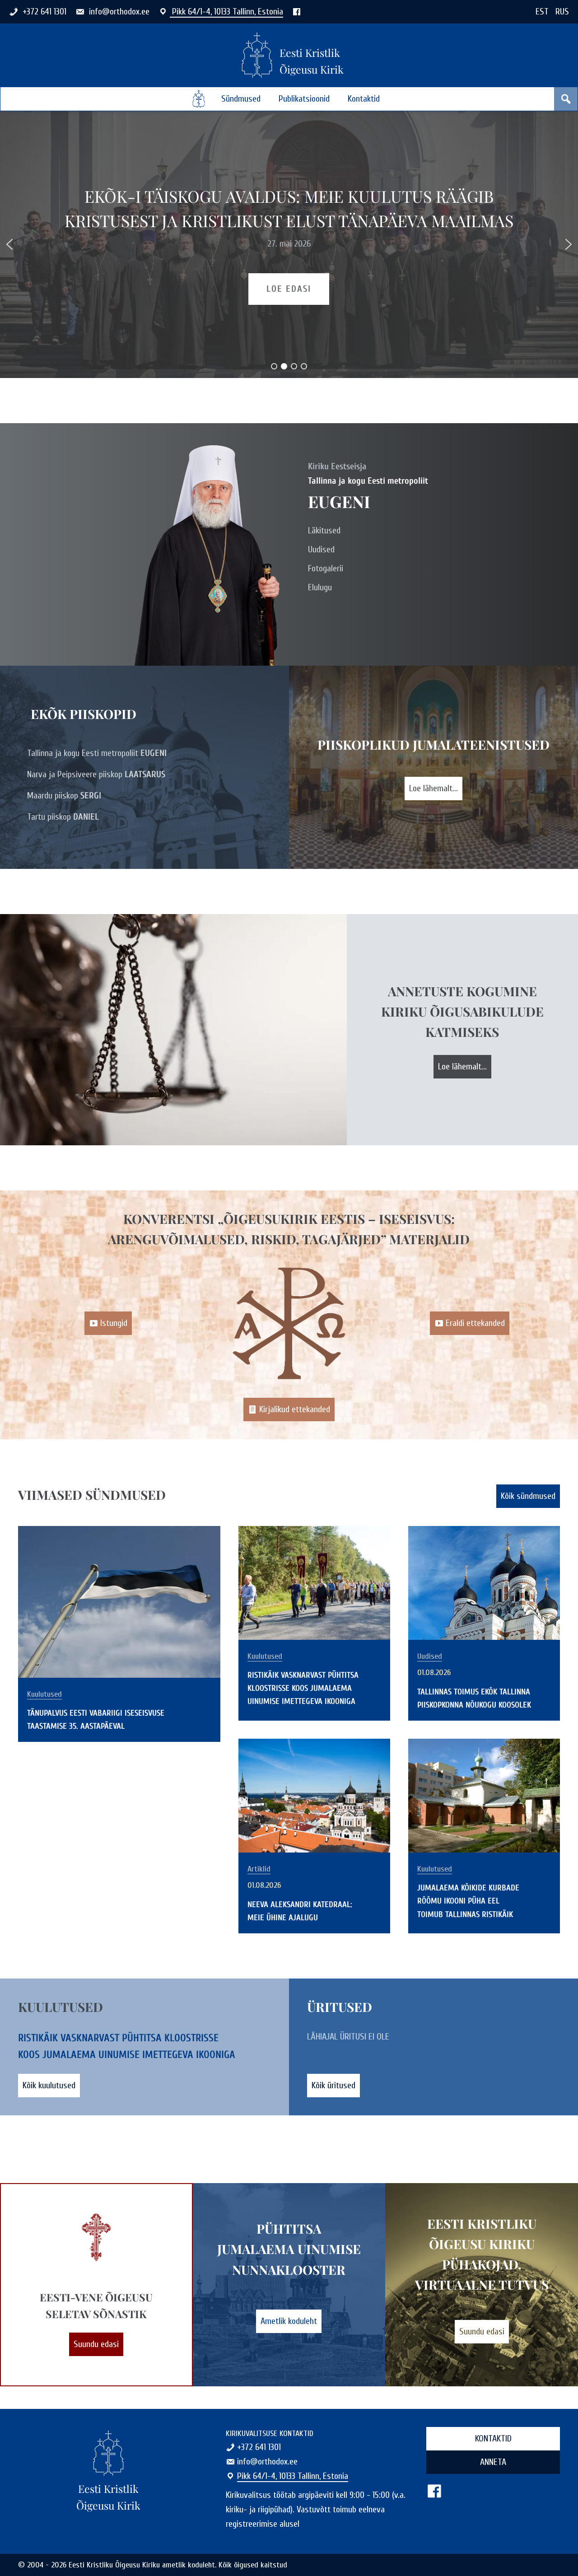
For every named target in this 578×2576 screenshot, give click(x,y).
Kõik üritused (333, 2085)
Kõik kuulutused (49, 2085)
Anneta (493, 2462)
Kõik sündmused (528, 1496)
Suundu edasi (96, 2344)
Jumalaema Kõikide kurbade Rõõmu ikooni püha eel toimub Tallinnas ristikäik (468, 1901)
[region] (289, 245)
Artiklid (259, 1869)
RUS (562, 12)
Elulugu (320, 587)
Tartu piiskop (63, 817)
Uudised (321, 549)
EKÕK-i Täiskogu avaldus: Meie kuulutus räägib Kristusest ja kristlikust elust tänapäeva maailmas (289, 208)
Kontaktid (364, 99)
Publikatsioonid (304, 99)
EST (542, 12)
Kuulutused (44, 1694)
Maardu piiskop (64, 796)
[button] (9, 244)
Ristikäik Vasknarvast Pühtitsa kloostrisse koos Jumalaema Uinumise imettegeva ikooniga (303, 1688)
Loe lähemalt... (433, 788)
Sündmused (241, 99)
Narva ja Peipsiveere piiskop (96, 774)
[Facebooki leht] (297, 12)
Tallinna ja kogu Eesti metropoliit (97, 753)
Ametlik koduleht (289, 2321)
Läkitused (324, 530)
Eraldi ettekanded (475, 1323)
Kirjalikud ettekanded (295, 1409)
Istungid (114, 1323)
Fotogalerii (326, 568)
